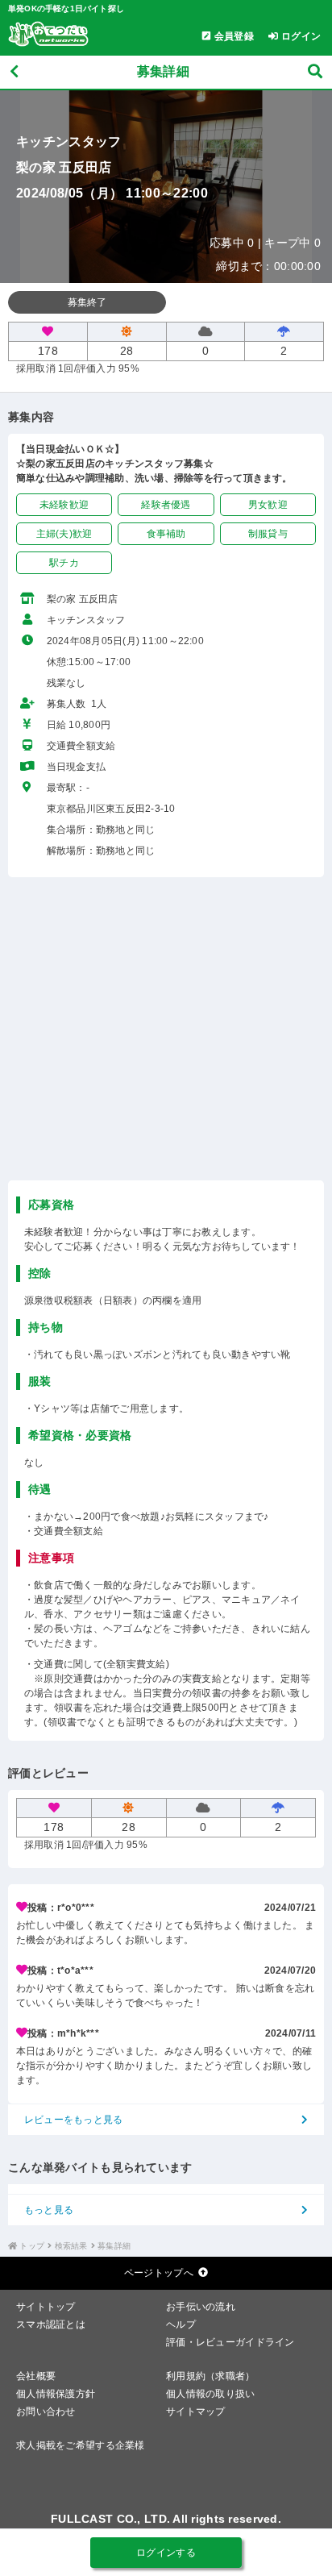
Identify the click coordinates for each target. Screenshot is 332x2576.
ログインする (166, 2553)
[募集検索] (315, 72)
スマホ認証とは (51, 2324)
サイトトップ (46, 2307)
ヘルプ (181, 2324)
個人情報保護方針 (56, 2394)
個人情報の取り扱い (211, 2394)
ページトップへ (159, 2273)
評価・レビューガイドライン (230, 2342)
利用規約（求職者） (211, 2376)
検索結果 (71, 2246)
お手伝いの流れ (201, 2307)
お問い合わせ (46, 2412)
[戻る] (14, 72)
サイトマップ (196, 2412)
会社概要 (36, 2376)
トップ (32, 2246)
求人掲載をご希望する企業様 (81, 2445)
